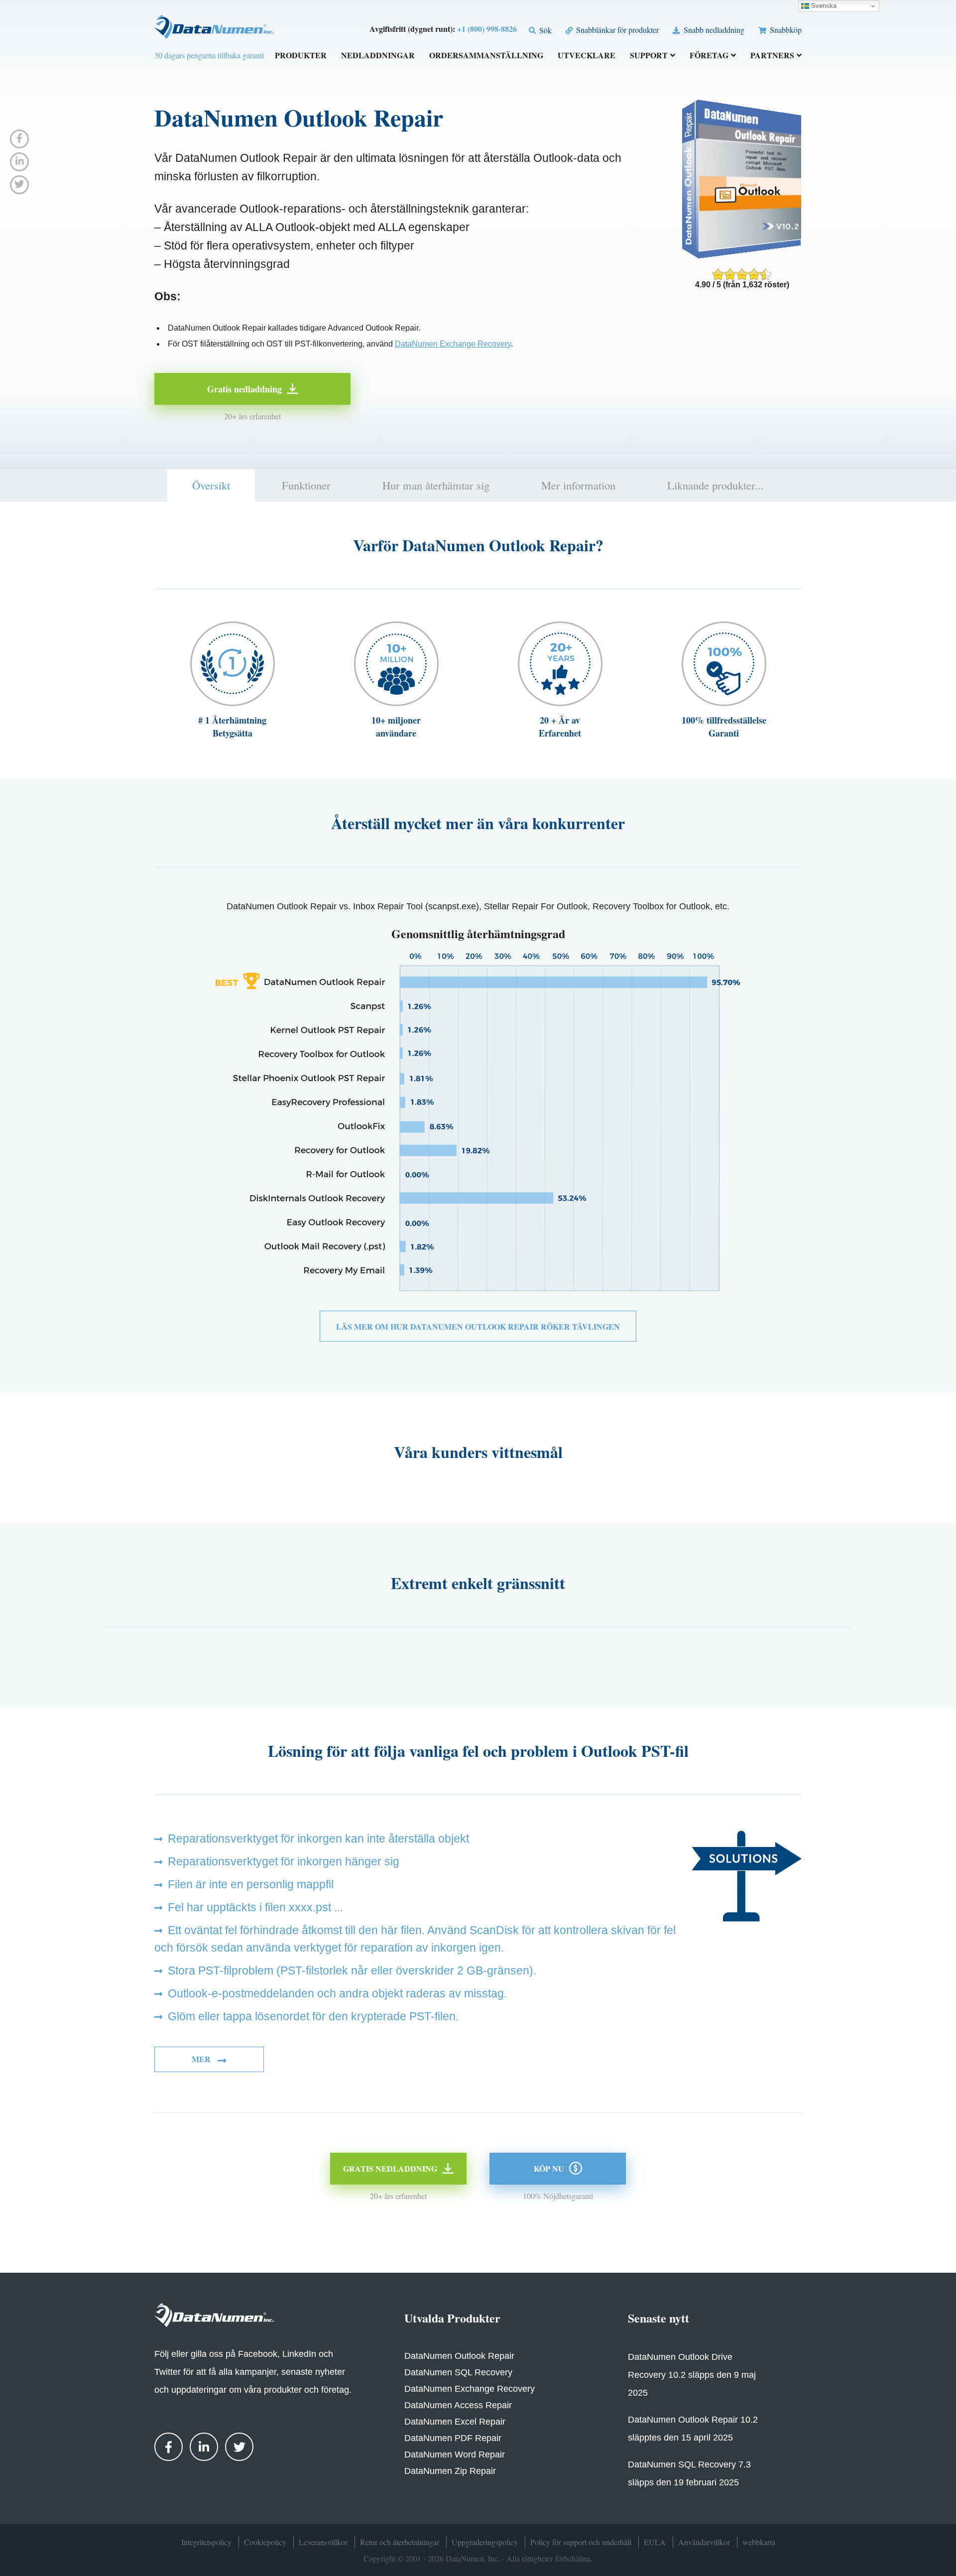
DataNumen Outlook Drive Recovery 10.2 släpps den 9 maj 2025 (692, 2375)
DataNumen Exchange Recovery (453, 344)
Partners (772, 56)
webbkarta (759, 2542)
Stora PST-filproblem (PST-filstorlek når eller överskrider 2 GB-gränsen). (352, 1970)
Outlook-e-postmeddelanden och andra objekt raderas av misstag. (337, 1993)
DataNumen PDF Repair (453, 2438)
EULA (655, 2542)
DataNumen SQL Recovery (458, 2372)
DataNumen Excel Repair (455, 2422)
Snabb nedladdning (713, 30)
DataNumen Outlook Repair (459, 2356)
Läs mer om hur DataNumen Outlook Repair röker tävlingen (478, 1326)
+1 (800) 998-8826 (487, 29)
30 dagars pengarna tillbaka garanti (209, 55)
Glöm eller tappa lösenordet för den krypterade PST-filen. (313, 2016)
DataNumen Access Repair (458, 2405)
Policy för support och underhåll (581, 2542)
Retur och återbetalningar (400, 2542)
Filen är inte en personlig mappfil (251, 1884)
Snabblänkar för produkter (616, 30)
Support (649, 56)
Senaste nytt (658, 2318)
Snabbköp (785, 30)
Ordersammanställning (486, 56)
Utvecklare (587, 56)
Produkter (301, 56)
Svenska (823, 6)
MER (202, 2059)
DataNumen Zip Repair (450, 2471)
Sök (544, 30)
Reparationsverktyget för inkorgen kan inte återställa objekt (318, 1839)
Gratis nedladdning (244, 389)
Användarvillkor (704, 2542)
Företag (709, 56)
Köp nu (549, 2168)
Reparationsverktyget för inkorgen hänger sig (284, 1861)
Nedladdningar (378, 56)
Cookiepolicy (265, 2542)
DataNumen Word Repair (455, 2454)
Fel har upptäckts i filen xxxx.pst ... (255, 1907)
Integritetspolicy (206, 2542)
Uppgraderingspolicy (485, 2542)
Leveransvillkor (323, 2542)
